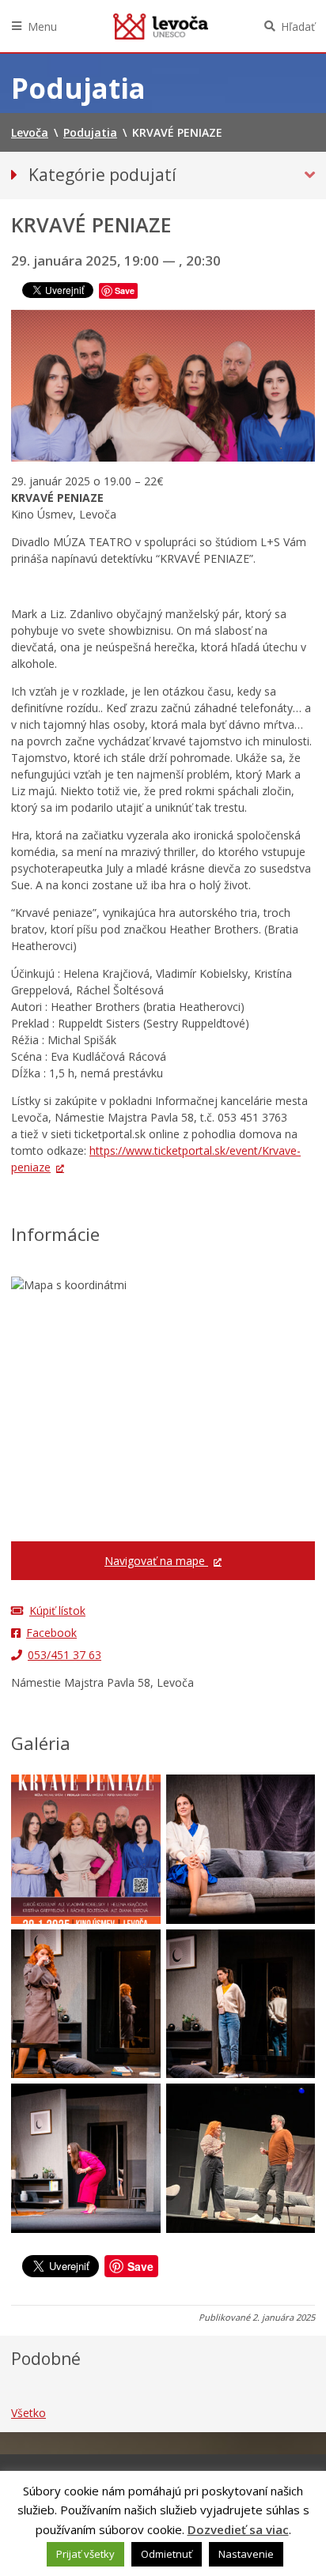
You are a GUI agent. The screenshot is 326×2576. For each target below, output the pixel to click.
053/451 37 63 (64, 1655)
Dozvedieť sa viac (238, 2529)
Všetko (28, 2413)
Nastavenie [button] (246, 2554)
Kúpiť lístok (57, 1610)
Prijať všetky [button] (85, 2554)
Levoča (161, 26)
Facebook (51, 1633)
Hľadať (298, 26)
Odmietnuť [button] (167, 2554)
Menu (42, 26)
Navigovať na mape (156, 1561)
